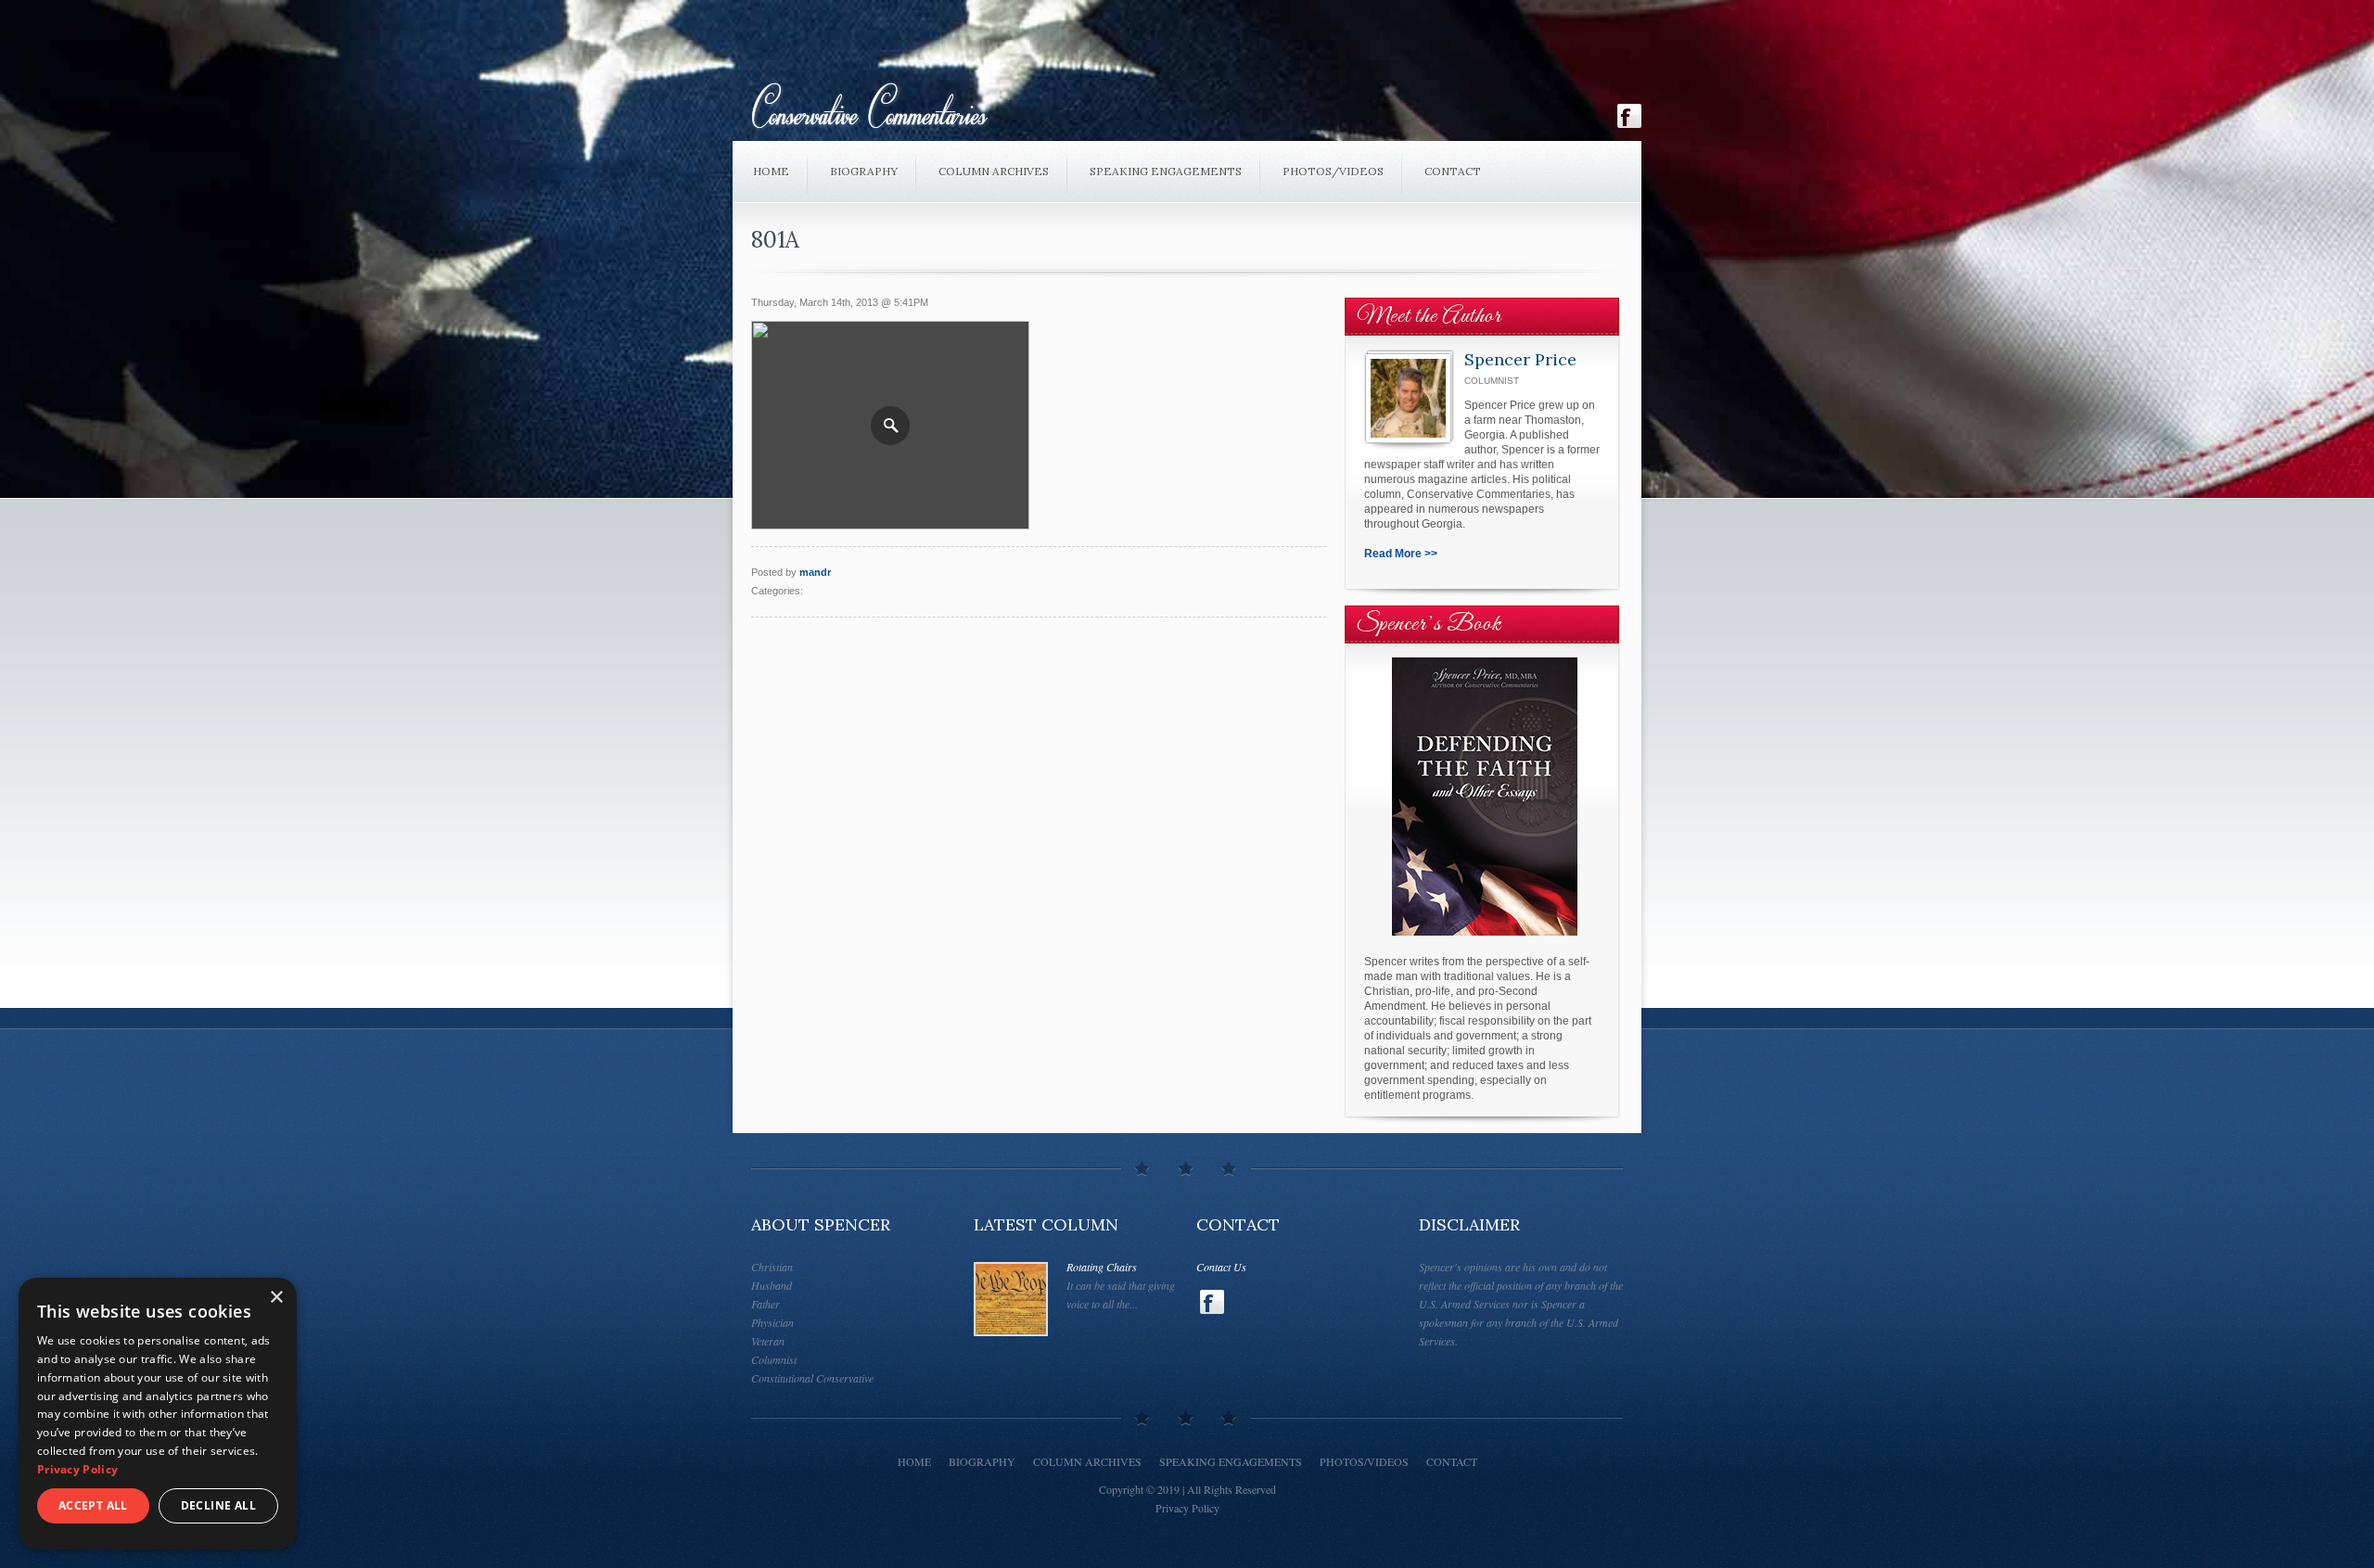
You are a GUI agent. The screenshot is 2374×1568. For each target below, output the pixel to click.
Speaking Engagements (1166, 171)
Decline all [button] (218, 1505)
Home (771, 171)
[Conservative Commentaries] (1115, 110)
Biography (864, 171)
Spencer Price (1520, 359)
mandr (815, 572)
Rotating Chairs (1102, 1267)
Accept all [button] (93, 1505)
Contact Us (1221, 1267)
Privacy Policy (1187, 1508)
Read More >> (1401, 554)
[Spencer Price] (1408, 398)
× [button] (276, 1298)
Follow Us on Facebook (1629, 116)
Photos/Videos (1333, 171)
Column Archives (994, 171)
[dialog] (158, 1414)
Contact (1453, 171)
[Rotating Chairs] (1011, 1299)
